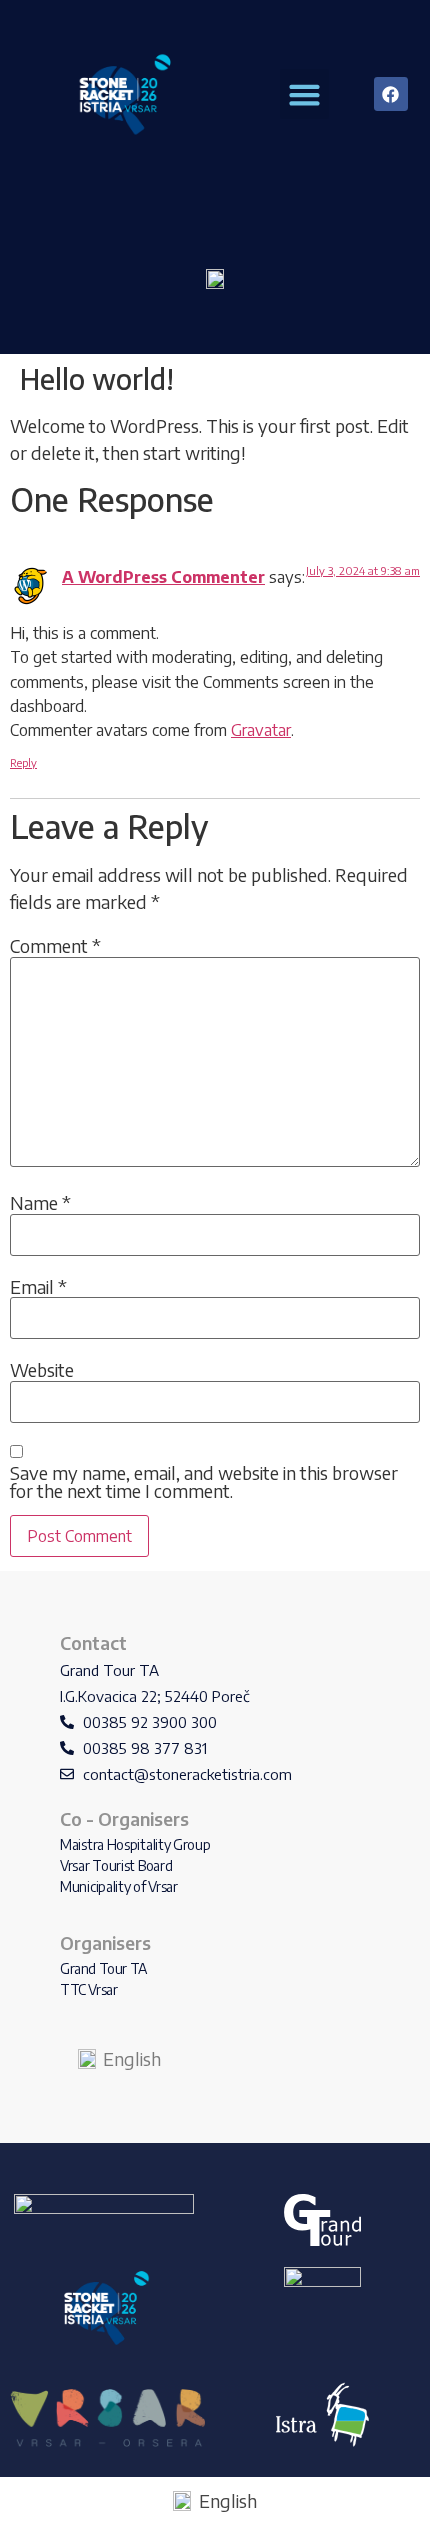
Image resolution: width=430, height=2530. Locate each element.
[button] (305, 94)
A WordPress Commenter (163, 576)
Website (42, 1370)
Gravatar (261, 729)
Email (38, 1287)
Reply (23, 762)
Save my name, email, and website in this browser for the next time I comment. (204, 1482)
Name (40, 1203)
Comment (55, 946)
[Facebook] (391, 94)
